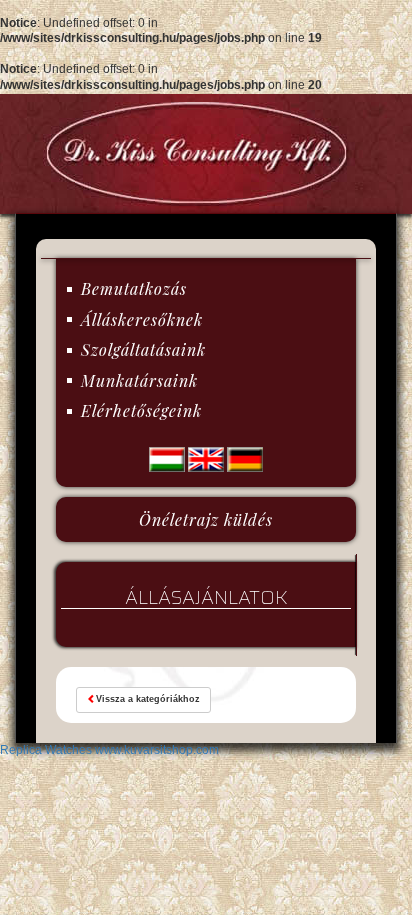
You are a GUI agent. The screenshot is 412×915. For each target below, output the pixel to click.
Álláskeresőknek (142, 319)
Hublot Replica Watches (65, 765)
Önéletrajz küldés (206, 519)
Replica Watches (141, 796)
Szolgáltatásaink (143, 349)
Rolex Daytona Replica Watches (215, 750)
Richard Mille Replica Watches (272, 781)
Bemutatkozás (134, 288)
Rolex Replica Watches (63, 750)
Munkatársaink (139, 380)
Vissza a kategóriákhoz (148, 699)
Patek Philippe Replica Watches (221, 765)
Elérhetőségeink (141, 410)
